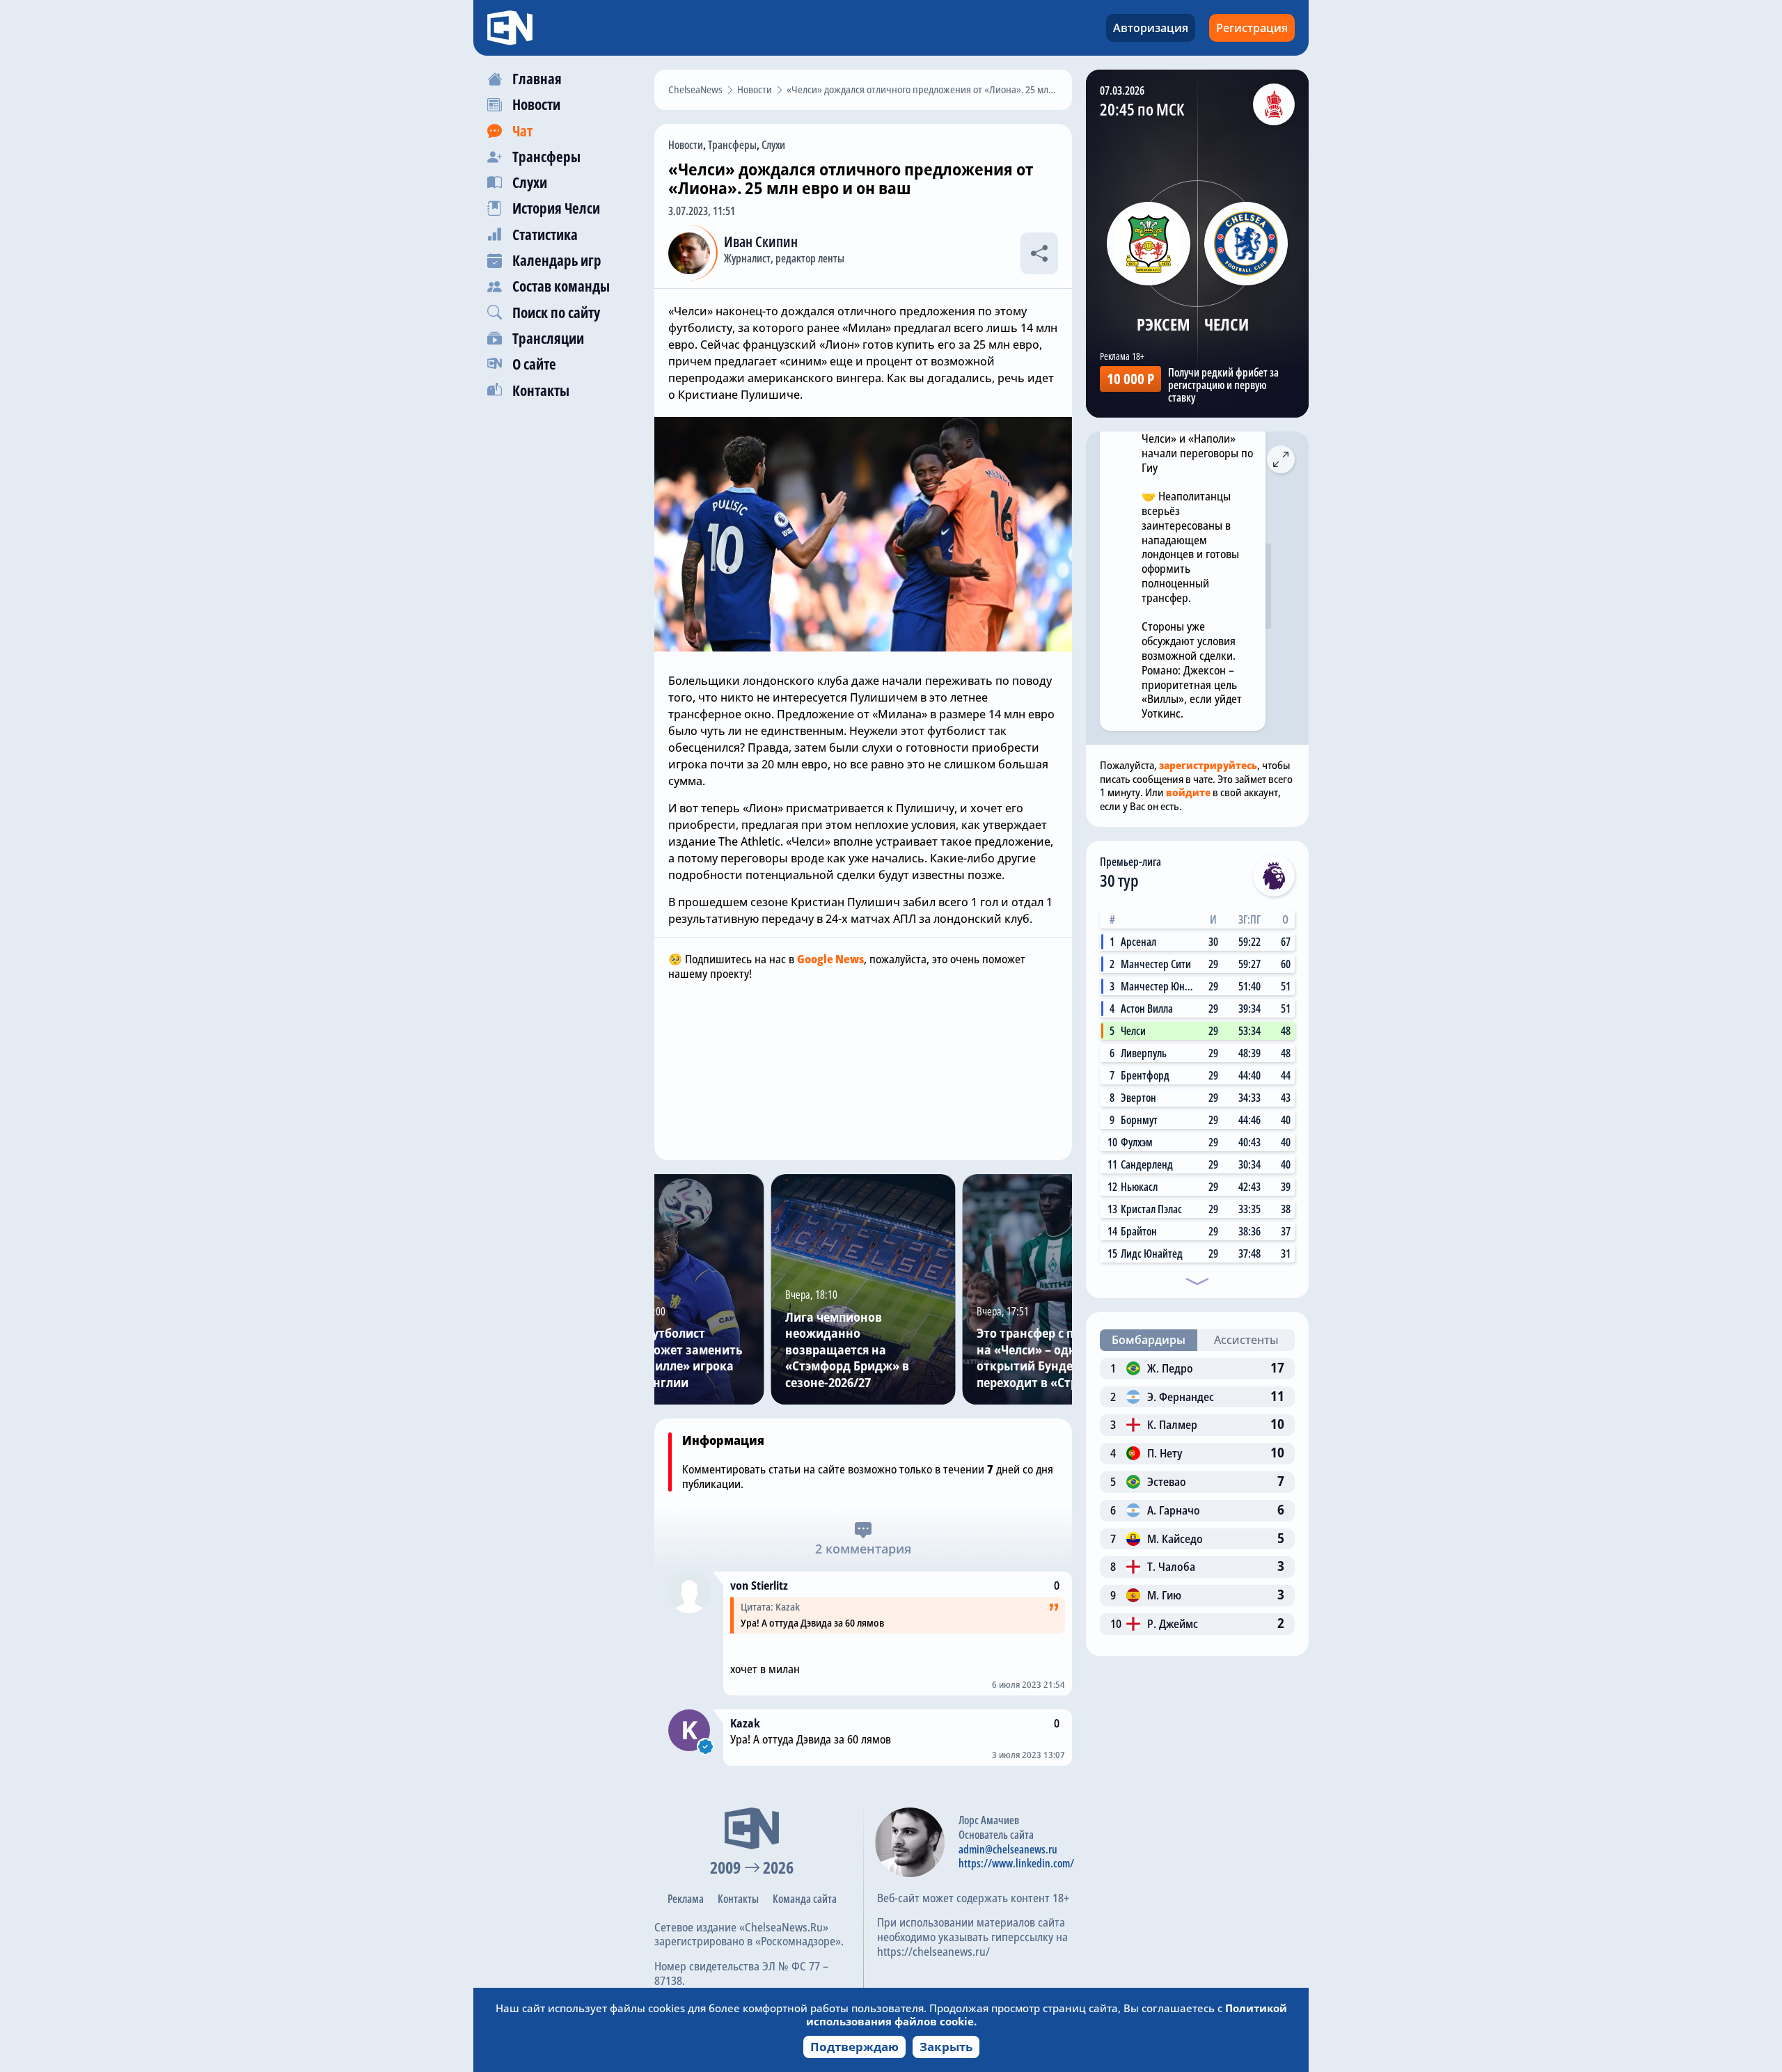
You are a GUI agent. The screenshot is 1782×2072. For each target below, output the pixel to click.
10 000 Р (1130, 379)
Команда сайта (805, 1899)
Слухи (773, 145)
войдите (1188, 792)
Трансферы (732, 145)
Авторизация (1151, 28)
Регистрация (1252, 28)
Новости (686, 145)
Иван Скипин (761, 242)
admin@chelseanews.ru (1008, 1849)
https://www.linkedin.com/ (1016, 1863)
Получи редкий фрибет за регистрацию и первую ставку (1223, 385)
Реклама (686, 1899)
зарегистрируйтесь (1208, 765)
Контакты (738, 1899)
